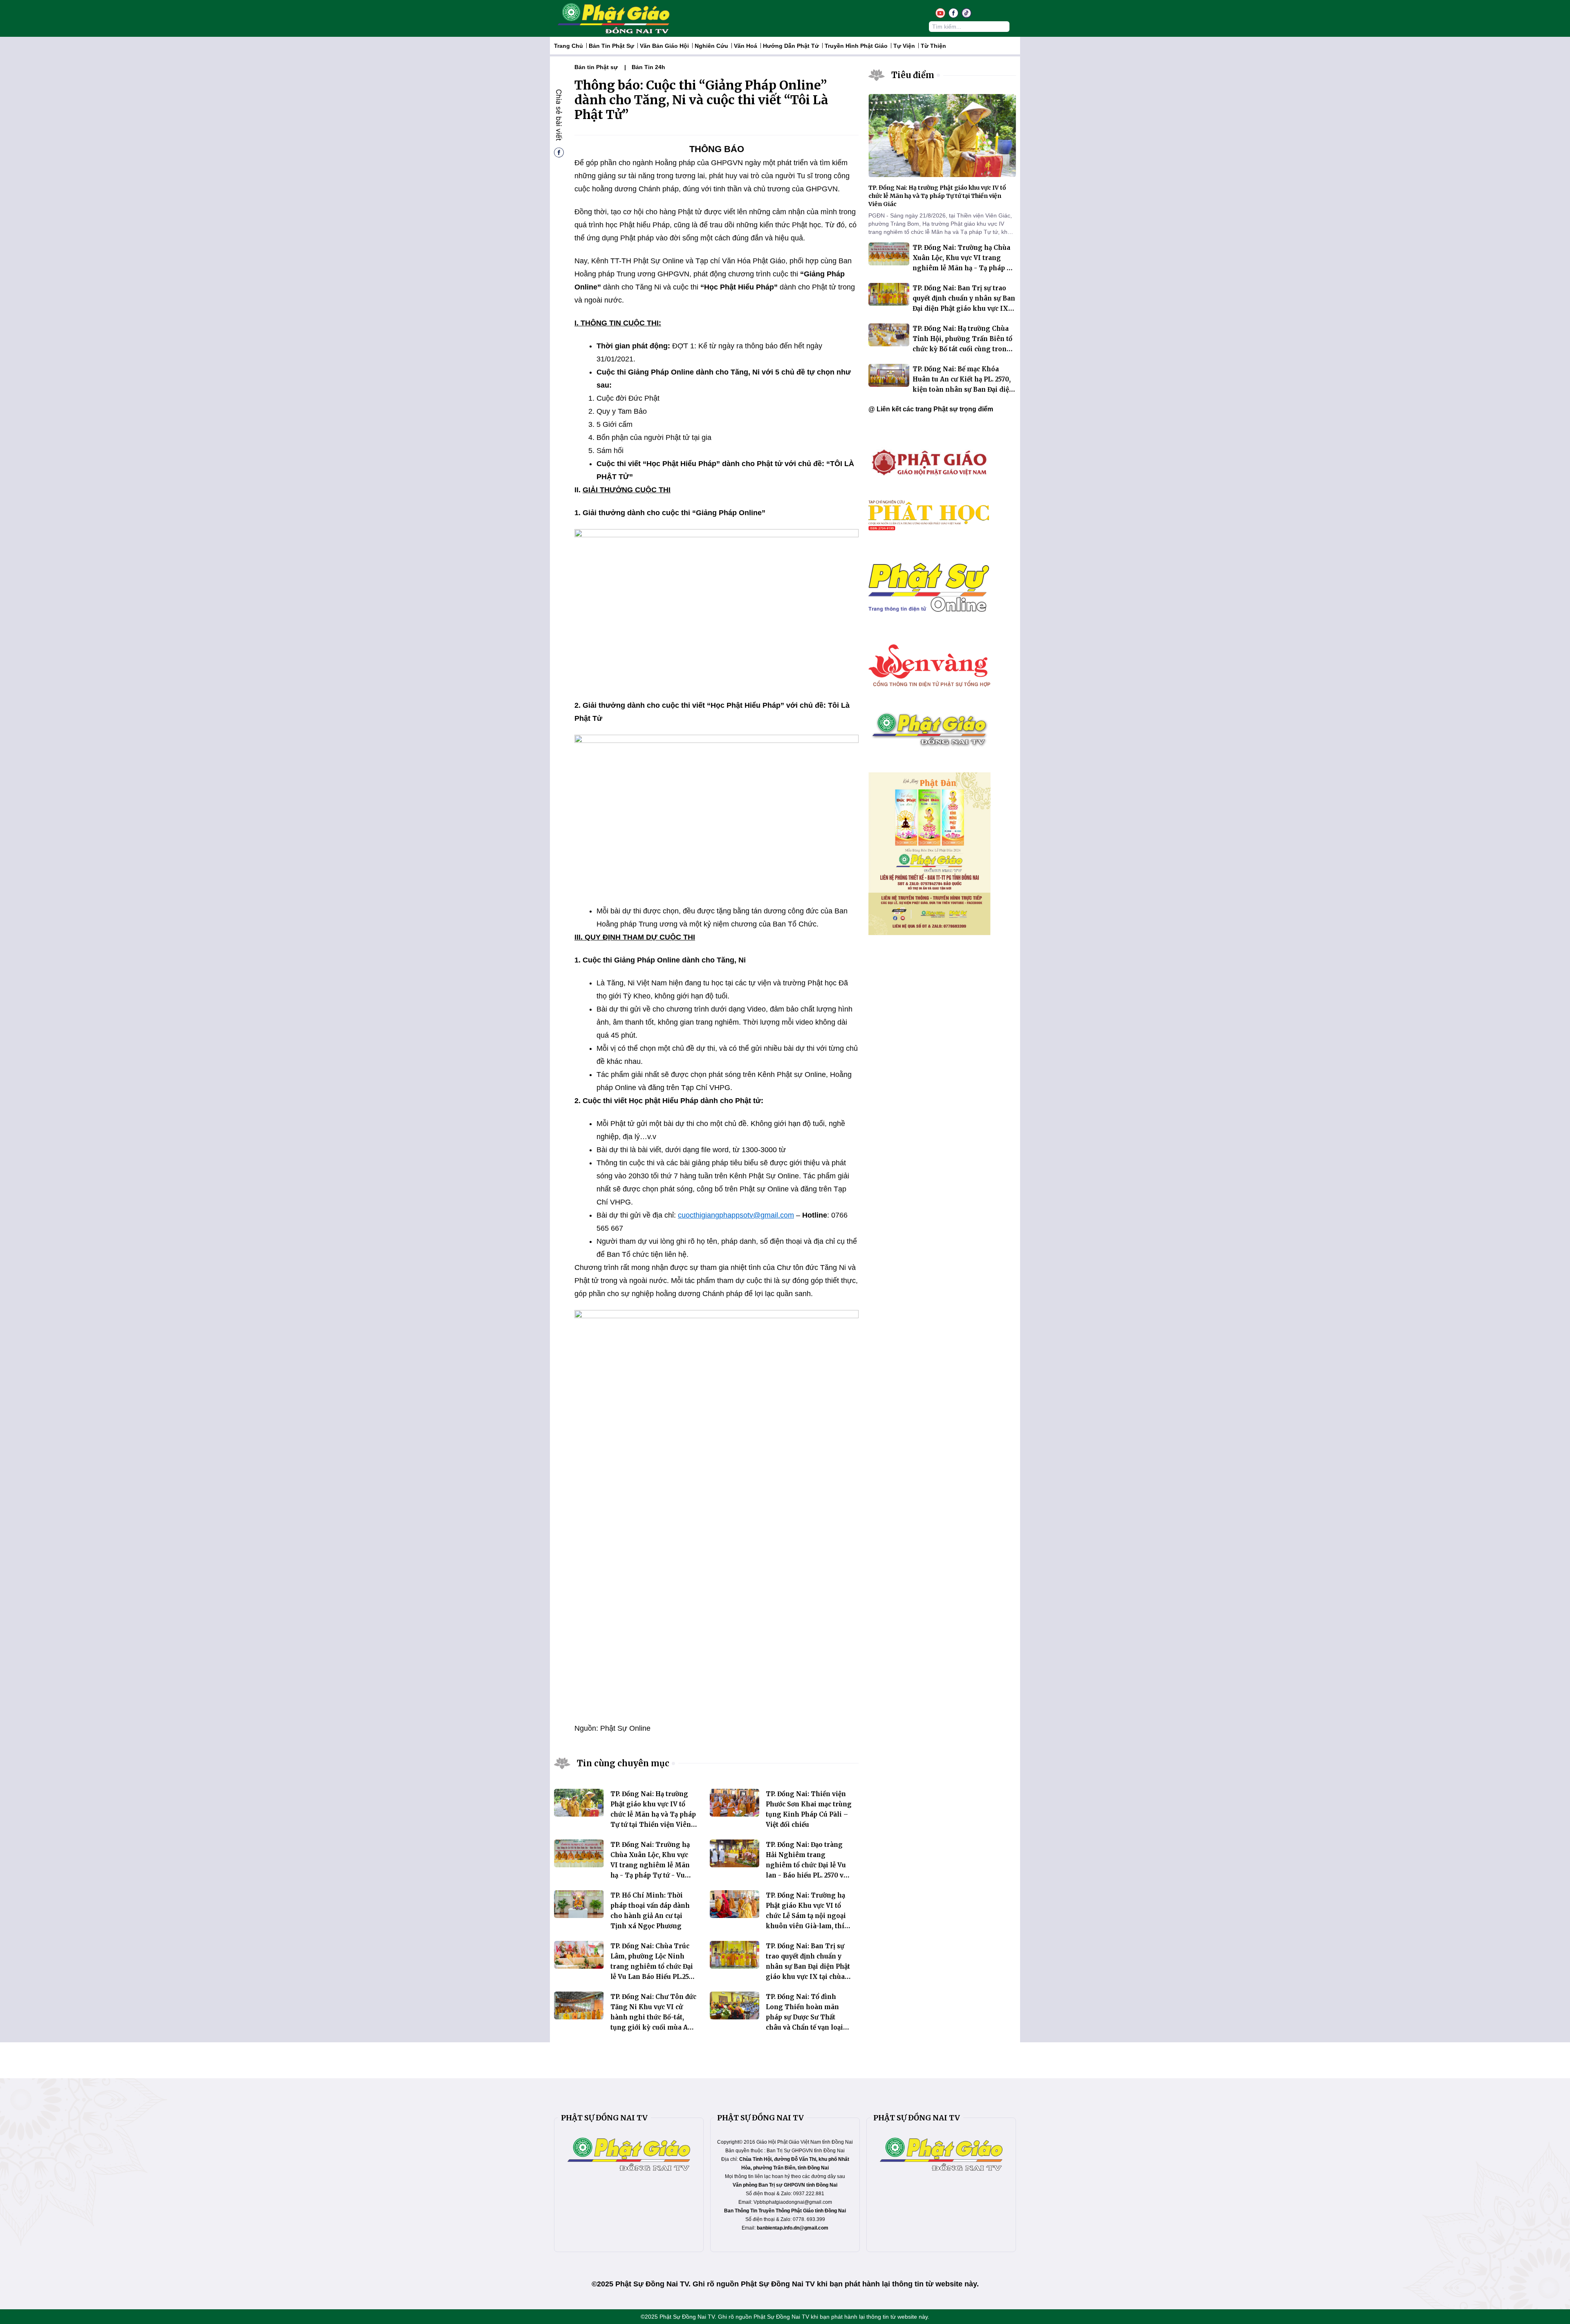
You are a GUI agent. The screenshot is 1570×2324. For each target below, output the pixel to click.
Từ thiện (933, 46)
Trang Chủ (569, 46)
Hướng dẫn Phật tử (791, 46)
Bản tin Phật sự (611, 46)
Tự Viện (904, 46)
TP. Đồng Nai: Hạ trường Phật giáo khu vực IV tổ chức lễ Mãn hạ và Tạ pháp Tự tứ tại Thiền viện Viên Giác (653, 1814)
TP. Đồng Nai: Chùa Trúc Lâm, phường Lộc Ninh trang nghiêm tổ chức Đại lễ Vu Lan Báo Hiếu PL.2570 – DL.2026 (653, 1966)
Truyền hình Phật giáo (856, 46)
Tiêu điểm (913, 75)
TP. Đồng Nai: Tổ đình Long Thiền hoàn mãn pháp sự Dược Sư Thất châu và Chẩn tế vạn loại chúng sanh (804, 2017)
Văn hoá (746, 46)
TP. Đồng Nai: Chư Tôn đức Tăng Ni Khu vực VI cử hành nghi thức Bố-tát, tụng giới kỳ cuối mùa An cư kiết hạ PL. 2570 (653, 2017)
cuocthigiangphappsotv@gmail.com (736, 1215)
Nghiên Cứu (711, 46)
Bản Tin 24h (648, 67)
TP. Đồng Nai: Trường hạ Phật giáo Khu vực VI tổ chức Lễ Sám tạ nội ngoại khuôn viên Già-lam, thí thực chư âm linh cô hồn (806, 1916)
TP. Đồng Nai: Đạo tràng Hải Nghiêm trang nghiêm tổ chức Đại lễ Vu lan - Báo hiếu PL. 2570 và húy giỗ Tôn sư (806, 1865)
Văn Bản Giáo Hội (664, 46)
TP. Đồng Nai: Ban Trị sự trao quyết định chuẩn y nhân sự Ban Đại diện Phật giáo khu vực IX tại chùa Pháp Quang (808, 1966)
